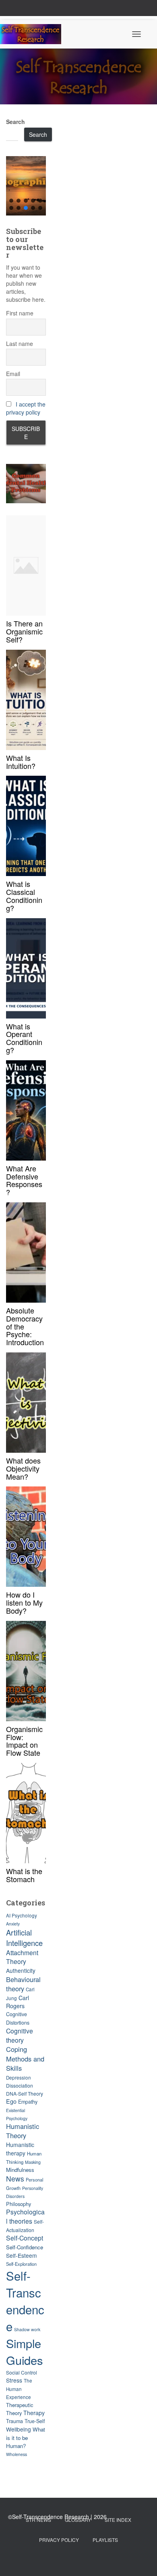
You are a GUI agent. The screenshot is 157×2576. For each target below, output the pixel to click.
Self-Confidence (25, 2247)
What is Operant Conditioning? (24, 1038)
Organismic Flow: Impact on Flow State (24, 1741)
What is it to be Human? (26, 2438)
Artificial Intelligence (24, 1938)
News (15, 2179)
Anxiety (13, 1924)
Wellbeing (19, 2429)
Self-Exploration (21, 2264)
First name (20, 313)
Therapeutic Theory (20, 2409)
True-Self (35, 2421)
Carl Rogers (18, 2002)
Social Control (22, 2372)
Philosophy (19, 2204)
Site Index (118, 2520)
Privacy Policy (59, 2540)
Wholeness (17, 2454)
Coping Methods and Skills (25, 2059)
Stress (14, 2380)
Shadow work (27, 2329)
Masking (33, 2162)
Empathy (28, 2102)
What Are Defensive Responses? (24, 1180)
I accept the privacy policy (26, 408)
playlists (105, 2540)
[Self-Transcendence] (34, 34)
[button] (26, 186)
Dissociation (20, 2085)
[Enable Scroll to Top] (141, 2560)
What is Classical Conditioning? (24, 896)
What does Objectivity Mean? (23, 1468)
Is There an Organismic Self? (24, 631)
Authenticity (21, 1970)
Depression (19, 2078)
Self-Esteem (21, 2255)
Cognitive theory (20, 2035)
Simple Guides (25, 2351)
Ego (11, 2101)
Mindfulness (20, 2170)
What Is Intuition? (21, 762)
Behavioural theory (23, 1984)
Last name (20, 344)
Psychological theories (25, 2216)
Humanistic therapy (20, 2149)
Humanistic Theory (23, 2131)
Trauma (14, 2421)
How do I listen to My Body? (24, 1602)
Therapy (34, 2413)
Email (13, 374)
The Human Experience (19, 2389)
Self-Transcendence (25, 2301)
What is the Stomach (24, 1875)
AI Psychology (22, 1915)
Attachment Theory (22, 1957)
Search (15, 122)
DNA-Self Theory (25, 2093)
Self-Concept (25, 2238)
